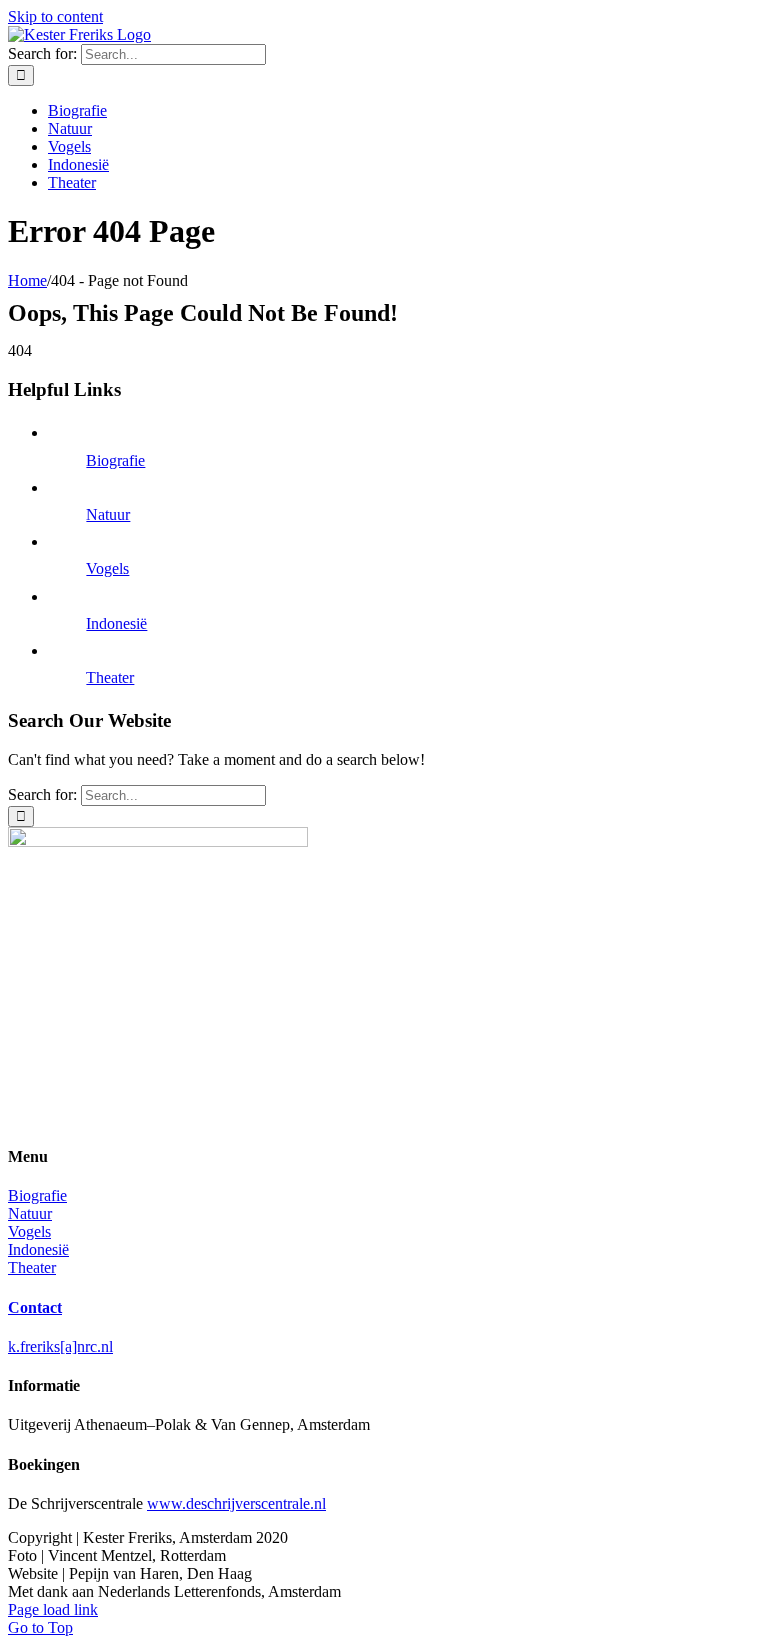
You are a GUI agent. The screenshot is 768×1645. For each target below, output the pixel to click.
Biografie (115, 460)
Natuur (108, 514)
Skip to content (55, 16)
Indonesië (116, 623)
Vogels (107, 568)
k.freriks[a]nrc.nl (60, 1346)
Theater (110, 677)
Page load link (53, 1609)
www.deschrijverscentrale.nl (236, 1503)
